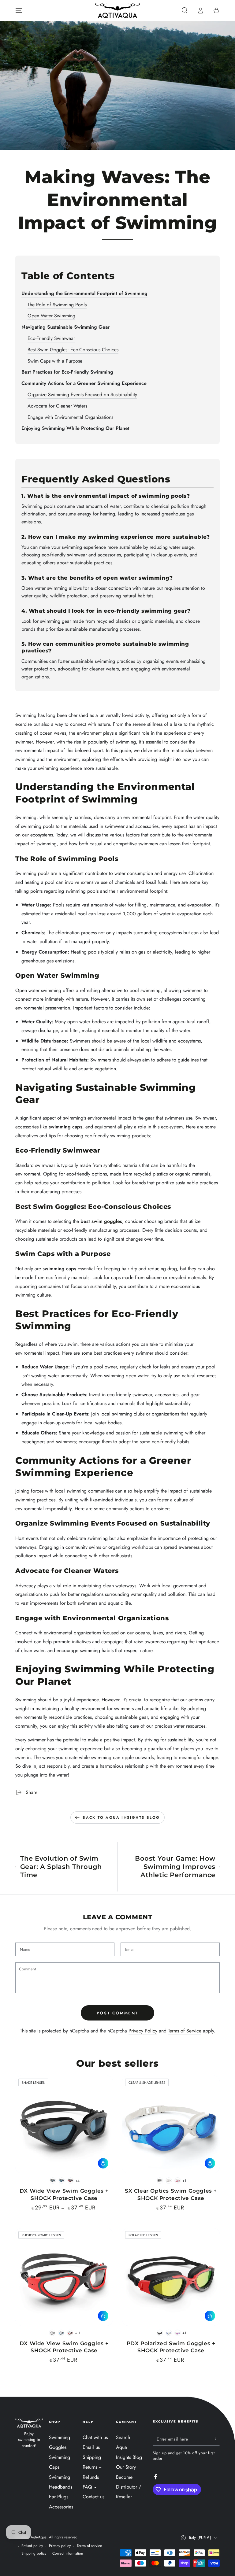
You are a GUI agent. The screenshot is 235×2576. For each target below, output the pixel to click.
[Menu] (19, 10)
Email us (91, 2447)
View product (103, 2163)
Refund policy (32, 2546)
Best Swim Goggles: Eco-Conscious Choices (73, 350)
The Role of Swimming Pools (57, 305)
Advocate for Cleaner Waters (57, 406)
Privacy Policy (143, 2031)
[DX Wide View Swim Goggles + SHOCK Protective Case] (64, 2124)
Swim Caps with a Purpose (55, 361)
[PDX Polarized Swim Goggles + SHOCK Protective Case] (171, 2277)
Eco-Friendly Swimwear (51, 338)
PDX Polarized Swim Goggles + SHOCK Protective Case (171, 2347)
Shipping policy (34, 2554)
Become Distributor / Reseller (129, 2487)
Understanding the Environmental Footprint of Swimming (84, 293)
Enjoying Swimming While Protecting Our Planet (75, 428)
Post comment (117, 2013)
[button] (185, 10)
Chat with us (95, 2437)
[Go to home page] (117, 10)
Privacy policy (60, 2546)
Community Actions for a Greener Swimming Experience (84, 383)
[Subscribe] (216, 2439)
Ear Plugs (59, 2497)
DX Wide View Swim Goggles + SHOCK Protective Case (64, 2194)
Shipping (92, 2457)
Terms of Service (185, 2031)
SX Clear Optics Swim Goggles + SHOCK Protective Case (171, 2194)
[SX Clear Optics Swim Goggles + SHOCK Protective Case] (171, 2124)
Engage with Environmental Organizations (70, 417)
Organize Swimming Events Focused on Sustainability (82, 395)
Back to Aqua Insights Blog (121, 1818)
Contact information (68, 2554)
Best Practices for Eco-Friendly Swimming (67, 372)
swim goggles (107, 1221)
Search (123, 2437)
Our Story (126, 2467)
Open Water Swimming (51, 316)
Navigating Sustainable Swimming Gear (65, 327)
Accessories (61, 2507)
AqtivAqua (39, 2537)
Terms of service (89, 2546)
